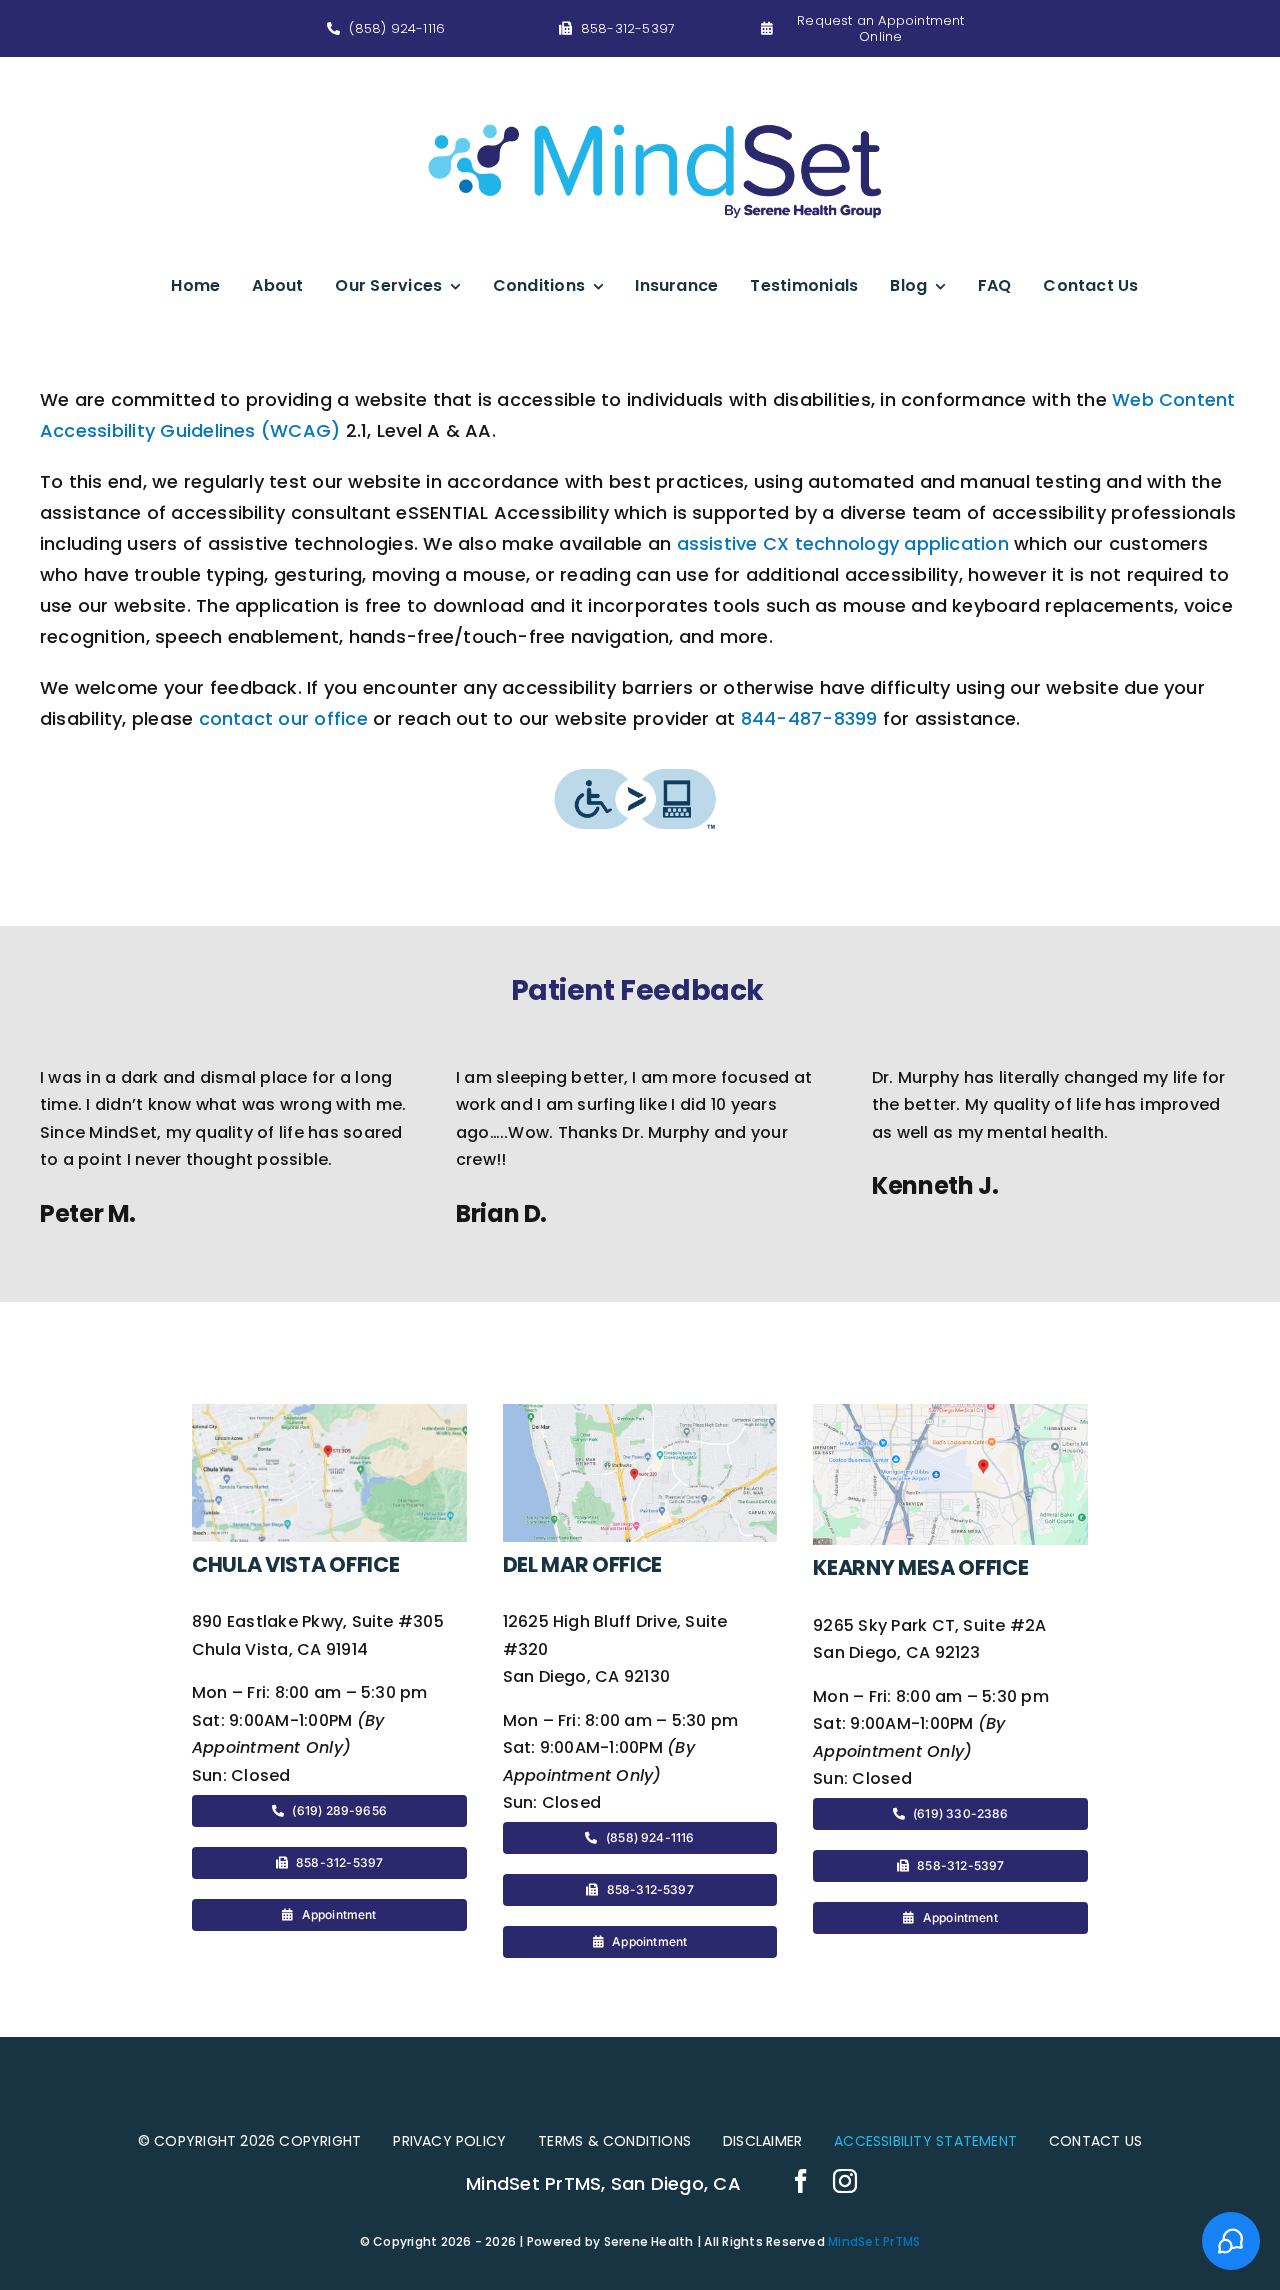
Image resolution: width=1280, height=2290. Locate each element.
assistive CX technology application (843, 543)
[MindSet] (655, 84)
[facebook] (801, 2181)
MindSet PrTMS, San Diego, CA (603, 2183)
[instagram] (845, 2181)
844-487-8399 (809, 718)
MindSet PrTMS (874, 2241)
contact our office (283, 718)
